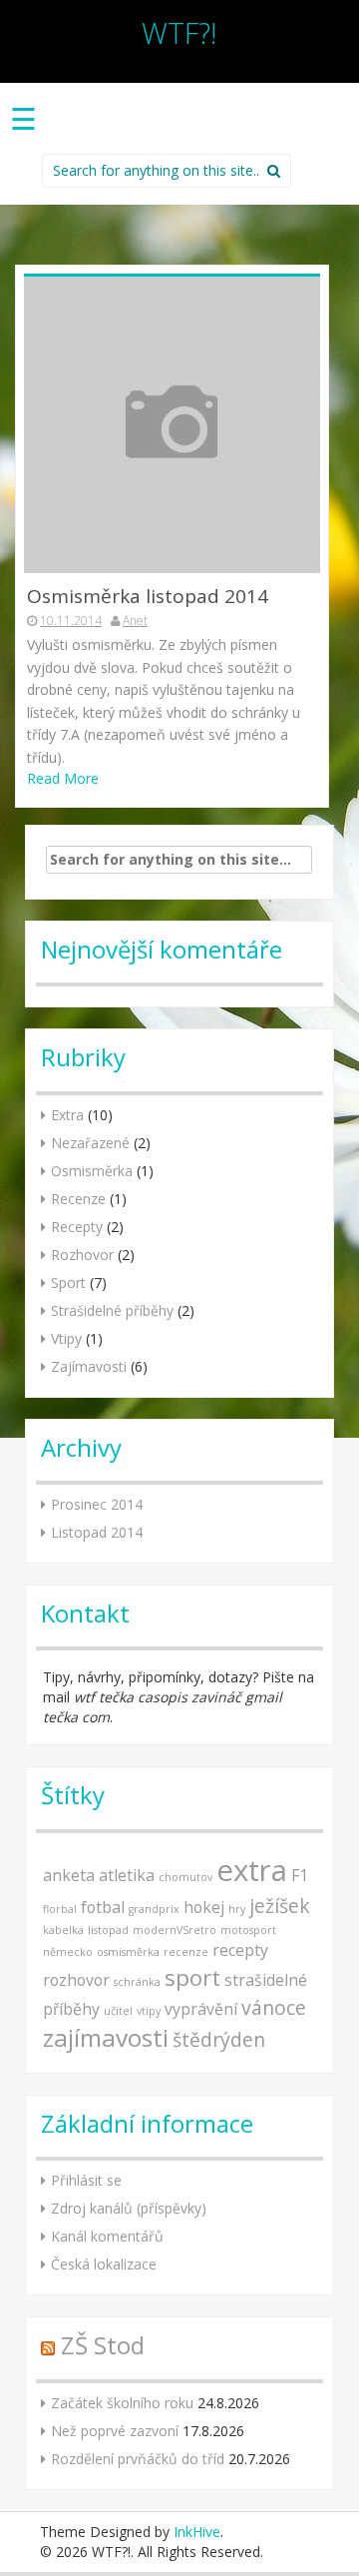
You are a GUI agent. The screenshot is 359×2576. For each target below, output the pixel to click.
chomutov (185, 1877)
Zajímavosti (89, 1366)
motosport (248, 1930)
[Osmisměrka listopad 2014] (172, 424)
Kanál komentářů (107, 2236)
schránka (137, 1982)
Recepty (77, 1227)
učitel (118, 2011)
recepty (240, 1950)
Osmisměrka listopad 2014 (148, 596)
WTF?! (179, 32)
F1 (300, 1875)
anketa (69, 1875)
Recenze (78, 1199)
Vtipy (66, 1338)
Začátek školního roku (122, 2403)
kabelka (63, 1930)
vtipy (149, 2011)
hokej (204, 1907)
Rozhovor (82, 1255)
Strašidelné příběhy (112, 1310)
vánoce (274, 2007)
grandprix (154, 1909)
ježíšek (280, 1906)
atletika (127, 1875)
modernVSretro (175, 1930)
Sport (68, 1283)
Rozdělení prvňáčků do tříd (138, 2459)
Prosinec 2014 (97, 1504)
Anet (135, 621)
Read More (63, 778)
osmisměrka (128, 1952)
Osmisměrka (92, 1171)
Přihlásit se (86, 2180)
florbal (60, 1909)
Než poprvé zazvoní (115, 2431)
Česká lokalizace (104, 2264)
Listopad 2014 (97, 1532)
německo (68, 1952)
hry (237, 1909)
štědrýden (219, 2039)
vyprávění (201, 2009)
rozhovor (76, 1980)
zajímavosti (106, 2037)
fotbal (103, 1907)
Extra (67, 1115)
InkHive (197, 2532)
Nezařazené (90, 1143)
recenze (186, 1952)
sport (192, 1977)
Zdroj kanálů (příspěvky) (129, 2208)
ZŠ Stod (103, 2345)
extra (252, 1870)
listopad (108, 1930)
